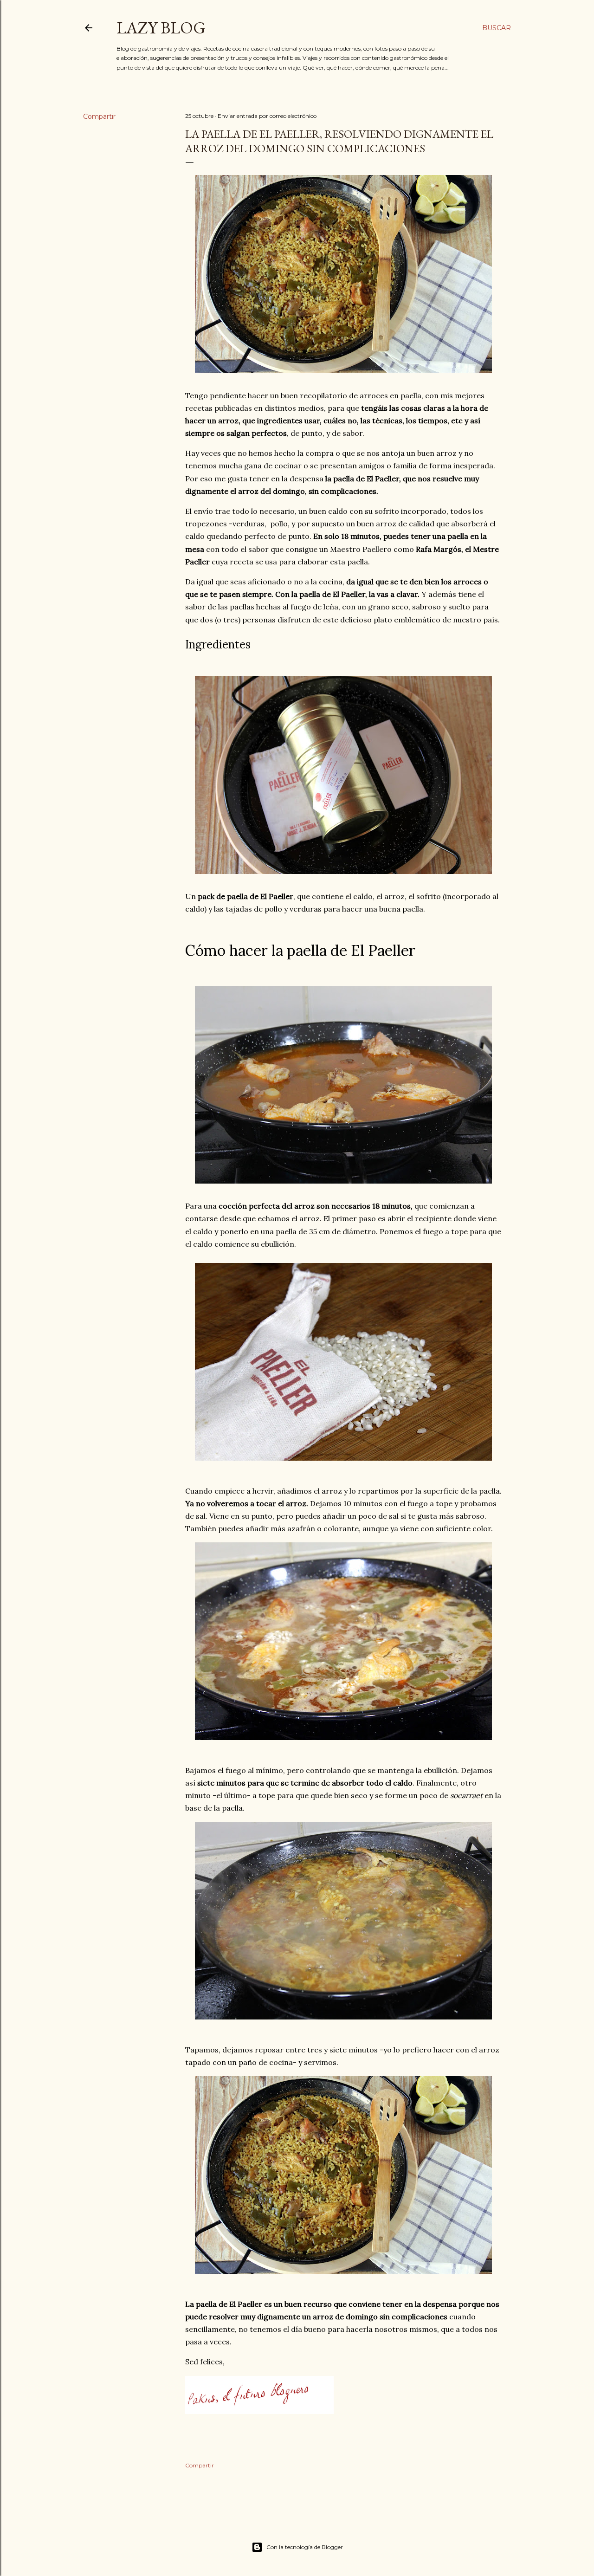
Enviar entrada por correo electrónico (267, 116)
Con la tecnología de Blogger (305, 2547)
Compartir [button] (99, 117)
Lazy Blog (161, 28)
